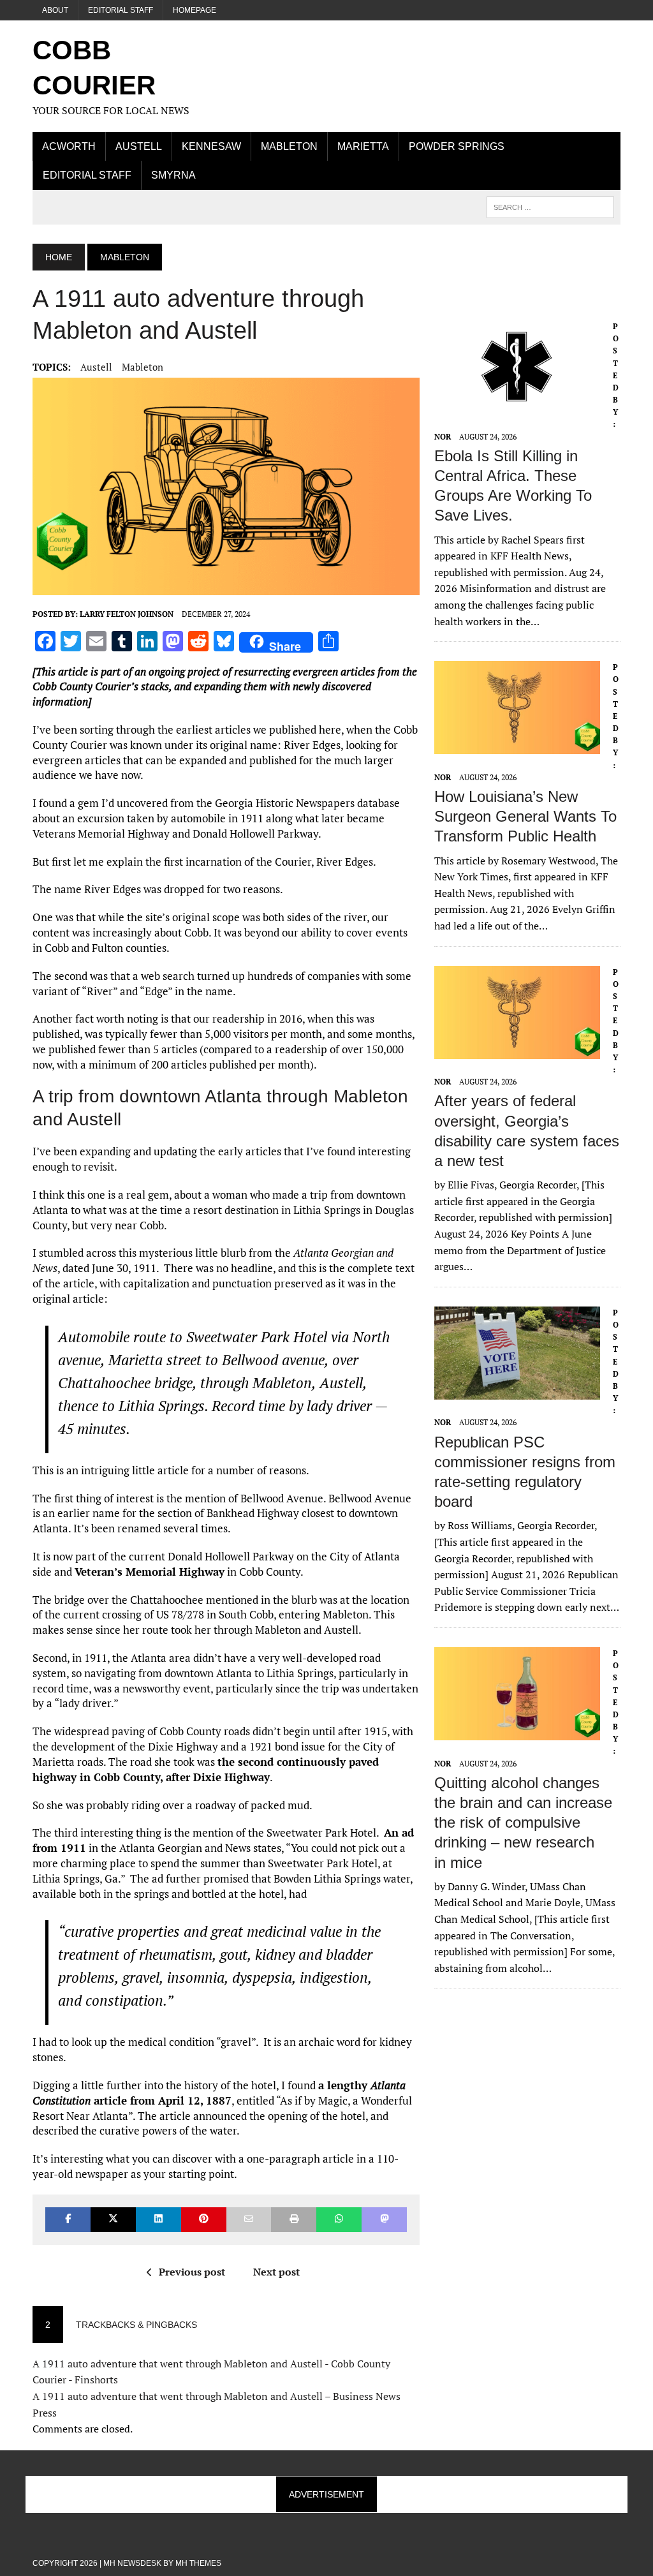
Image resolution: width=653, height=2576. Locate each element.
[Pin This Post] (204, 2220)
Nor (443, 437)
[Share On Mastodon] (384, 2220)
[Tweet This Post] (113, 2220)
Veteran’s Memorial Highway (150, 1572)
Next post (276, 2272)
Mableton (289, 146)
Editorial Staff (121, 10)
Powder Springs (457, 146)
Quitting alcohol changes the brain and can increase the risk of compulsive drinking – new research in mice (523, 1823)
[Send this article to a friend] (249, 2220)
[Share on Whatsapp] (339, 2220)
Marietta (363, 146)
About (55, 10)
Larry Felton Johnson (127, 614)
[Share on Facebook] (68, 2220)
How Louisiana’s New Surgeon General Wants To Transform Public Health (525, 816)
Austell (139, 146)
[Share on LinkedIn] (158, 2220)
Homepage (194, 10)
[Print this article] (294, 2220)
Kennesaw (211, 146)
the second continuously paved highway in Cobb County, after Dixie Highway (206, 1769)
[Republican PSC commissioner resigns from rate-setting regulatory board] (517, 1391)
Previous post (192, 2272)
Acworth (69, 146)
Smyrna (173, 175)
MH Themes (198, 2563)
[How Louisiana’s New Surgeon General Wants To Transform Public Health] (517, 746)
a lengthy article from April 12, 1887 (219, 2093)
